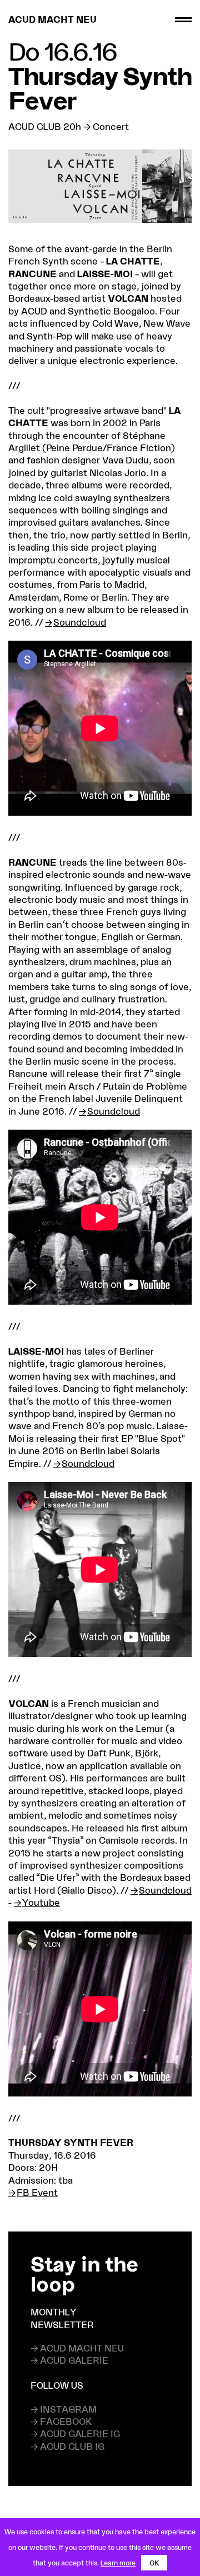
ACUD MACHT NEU (52, 19)
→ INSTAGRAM (64, 2409)
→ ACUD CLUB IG (67, 2446)
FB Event (37, 2192)
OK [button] (154, 2563)
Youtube (41, 1902)
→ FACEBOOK (61, 2421)
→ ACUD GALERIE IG (75, 2433)
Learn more (118, 2563)
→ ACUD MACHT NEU (77, 2348)
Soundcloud (80, 622)
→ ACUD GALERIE (69, 2360)
